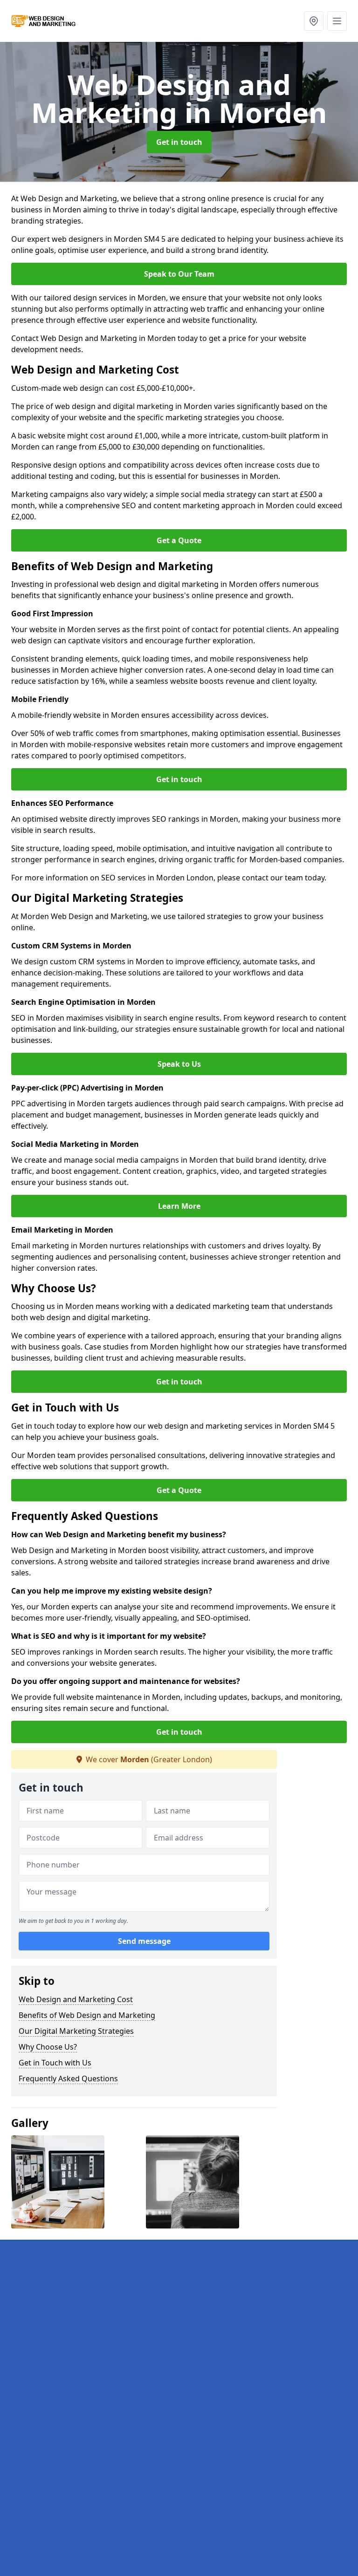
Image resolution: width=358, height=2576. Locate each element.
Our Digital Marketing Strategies (76, 2031)
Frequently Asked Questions (68, 2079)
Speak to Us (179, 1064)
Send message (144, 1941)
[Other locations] (314, 21)
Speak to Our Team (179, 274)
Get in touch (179, 142)
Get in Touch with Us (55, 2063)
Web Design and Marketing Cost (76, 1999)
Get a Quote (179, 540)
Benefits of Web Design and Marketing (87, 2015)
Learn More (179, 1206)
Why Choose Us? (48, 2047)
